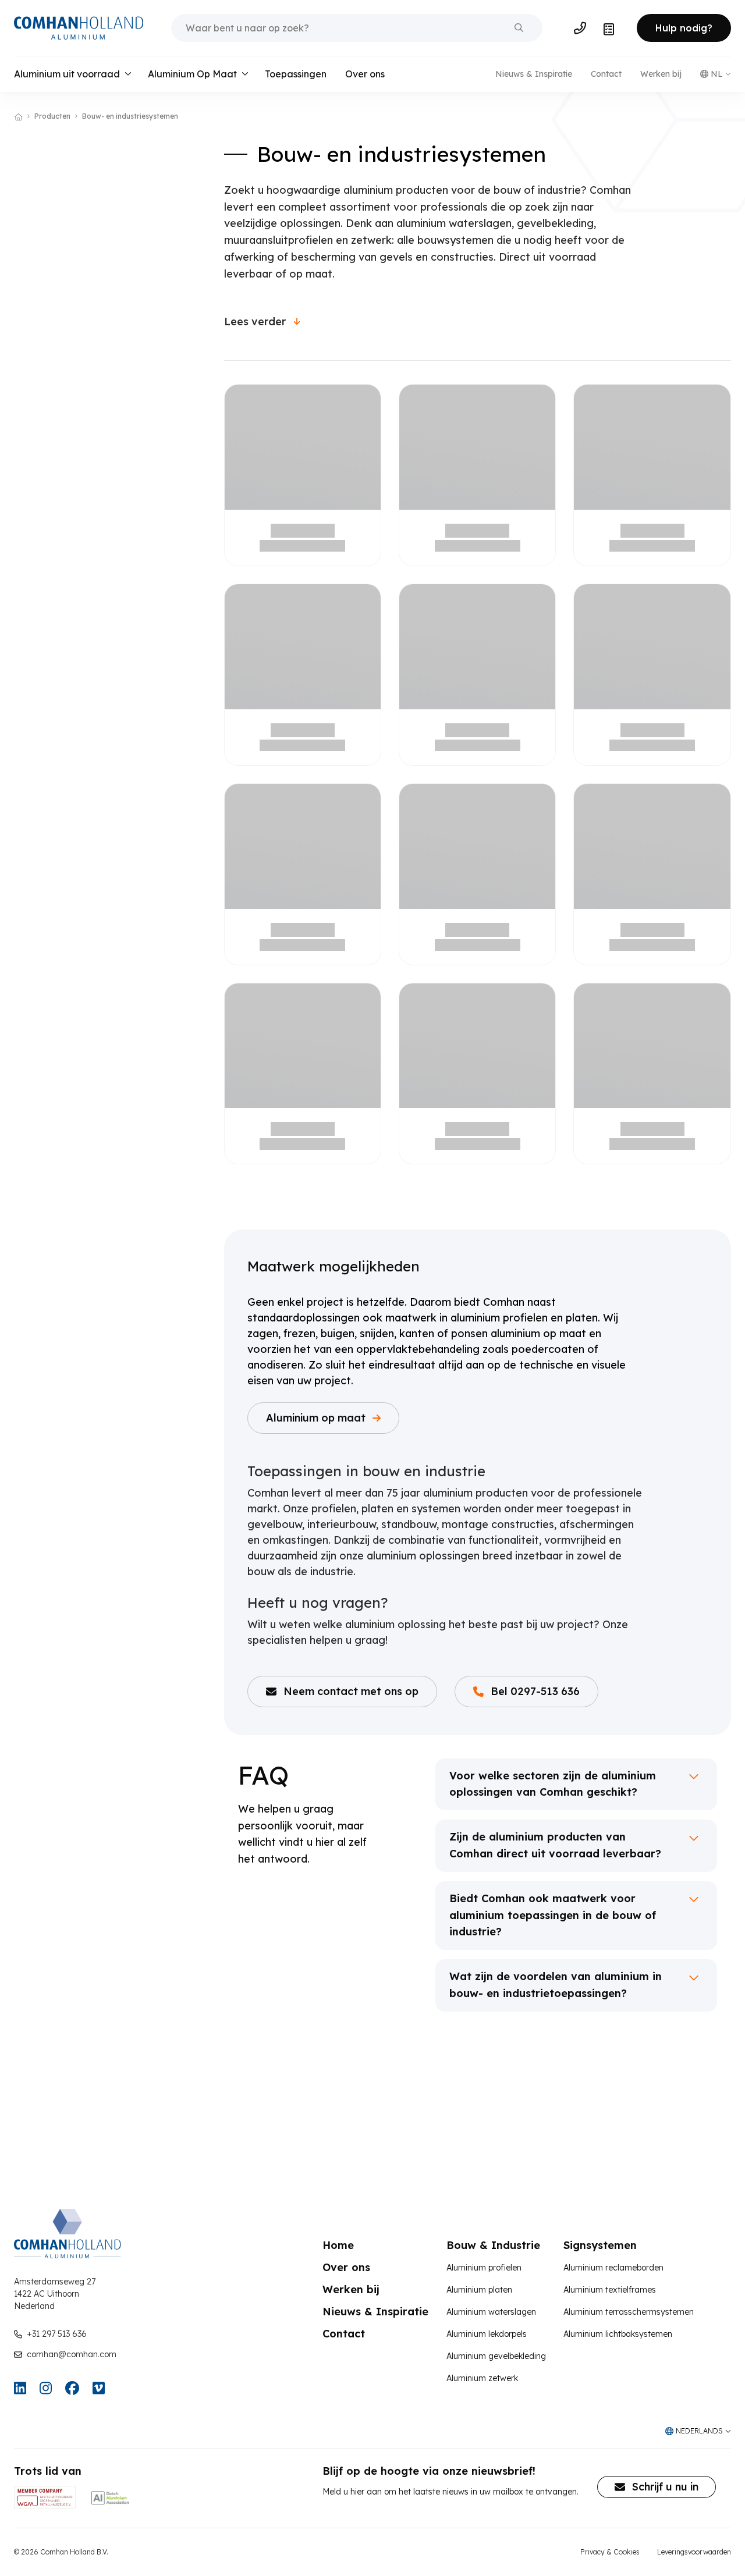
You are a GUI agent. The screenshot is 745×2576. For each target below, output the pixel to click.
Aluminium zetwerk (482, 2378)
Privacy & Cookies (610, 2552)
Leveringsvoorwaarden (694, 2552)
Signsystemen (600, 2245)
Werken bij (661, 74)
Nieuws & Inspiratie (534, 74)
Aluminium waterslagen (491, 2312)
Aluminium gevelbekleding (496, 2356)
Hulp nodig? (684, 28)
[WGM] (45, 2497)
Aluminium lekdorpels (487, 2334)
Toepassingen (296, 74)
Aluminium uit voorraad (67, 74)
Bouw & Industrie (493, 2245)
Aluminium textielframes (610, 2290)
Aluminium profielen (484, 2268)
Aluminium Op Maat (192, 74)
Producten (52, 116)
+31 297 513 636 (57, 2334)
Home (338, 2245)
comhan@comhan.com (72, 2354)
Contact (606, 74)
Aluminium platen (479, 2290)
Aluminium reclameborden (613, 2268)
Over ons (365, 74)
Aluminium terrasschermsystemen (629, 2312)
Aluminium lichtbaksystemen (618, 2334)
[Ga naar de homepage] (79, 28)
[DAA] (110, 2497)
